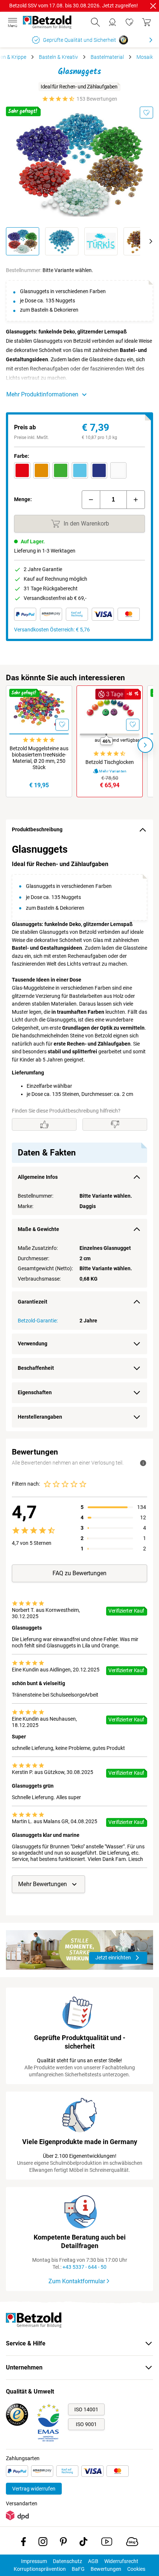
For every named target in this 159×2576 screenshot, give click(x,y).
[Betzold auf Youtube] (107, 2543)
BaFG (78, 2569)
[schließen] (153, 6)
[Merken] (146, 113)
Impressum (34, 2561)
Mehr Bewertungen (43, 1884)
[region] (79, 1136)
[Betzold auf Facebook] (23, 2543)
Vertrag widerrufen (34, 2489)
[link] (129, 22)
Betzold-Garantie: (38, 1321)
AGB (93, 2561)
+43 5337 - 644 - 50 (84, 2267)
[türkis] (80, 470)
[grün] (61, 470)
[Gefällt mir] (44, 1124)
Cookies (136, 2569)
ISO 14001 (86, 2409)
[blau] (99, 470)
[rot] (22, 470)
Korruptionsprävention (40, 2569)
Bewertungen (106, 2569)
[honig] (41, 470)
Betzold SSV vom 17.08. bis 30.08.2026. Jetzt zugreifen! (74, 6)
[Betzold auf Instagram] (43, 2543)
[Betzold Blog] (132, 2543)
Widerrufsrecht (121, 2561)
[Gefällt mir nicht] (115, 1124)
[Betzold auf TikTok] (83, 2543)
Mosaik (145, 57)
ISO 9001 (86, 2424)
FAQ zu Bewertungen (79, 1573)
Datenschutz (67, 2561)
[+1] (136, 500)
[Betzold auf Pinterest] (63, 2543)
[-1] (91, 500)
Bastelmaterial (107, 57)
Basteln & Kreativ (58, 57)
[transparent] (118, 470)
